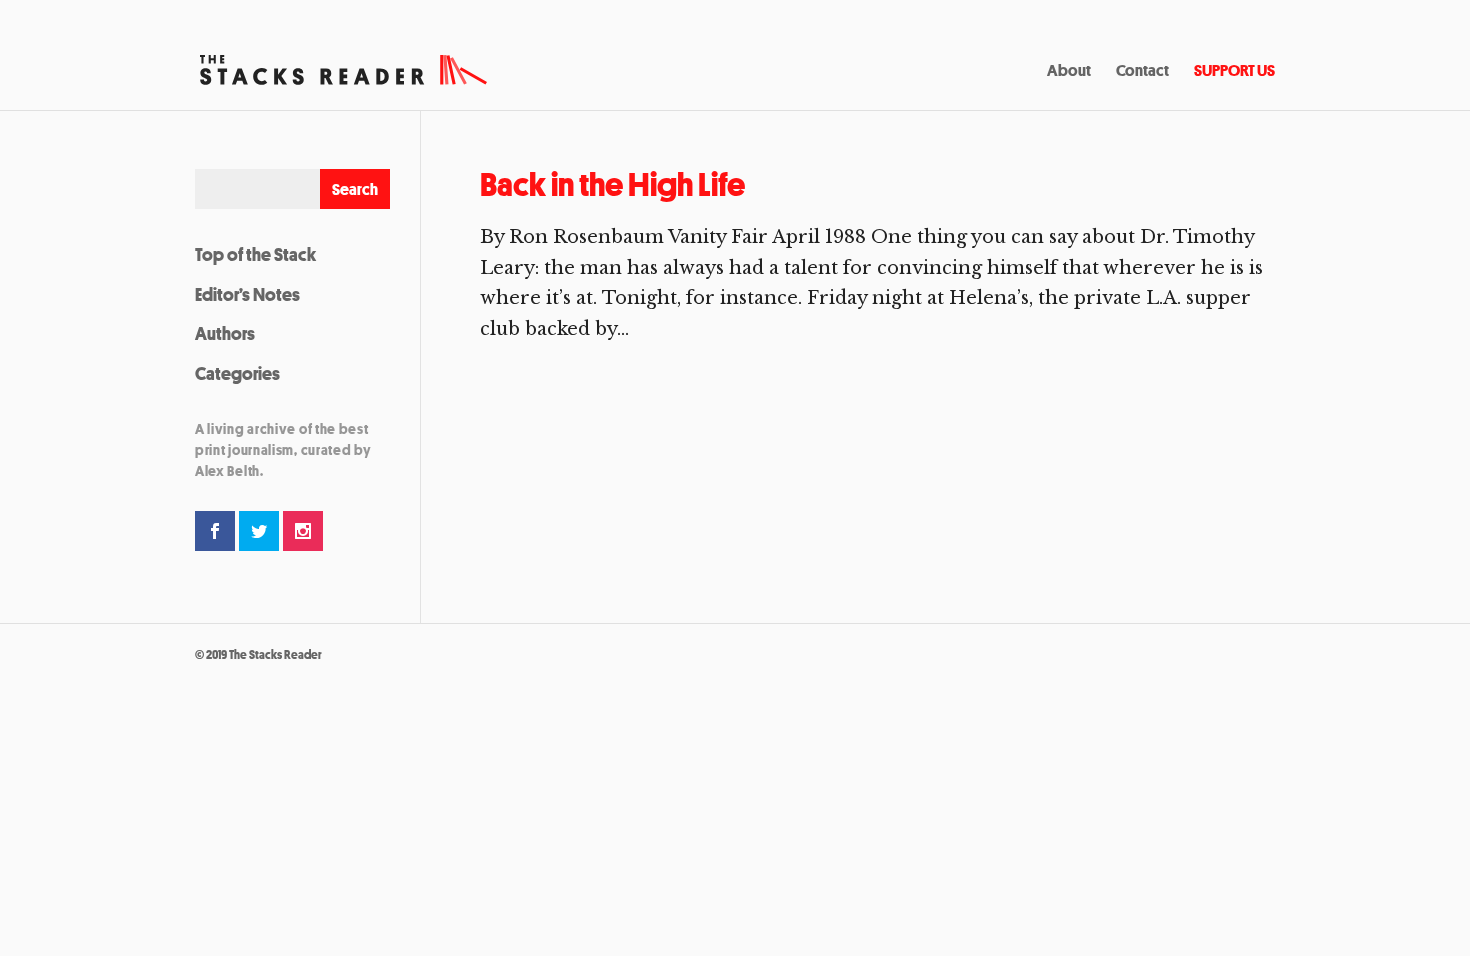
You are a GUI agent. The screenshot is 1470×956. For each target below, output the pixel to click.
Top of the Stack (255, 254)
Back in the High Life (612, 184)
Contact (1142, 72)
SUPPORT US (1234, 72)
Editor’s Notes (247, 294)
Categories (237, 373)
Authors (225, 333)
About (1069, 72)
